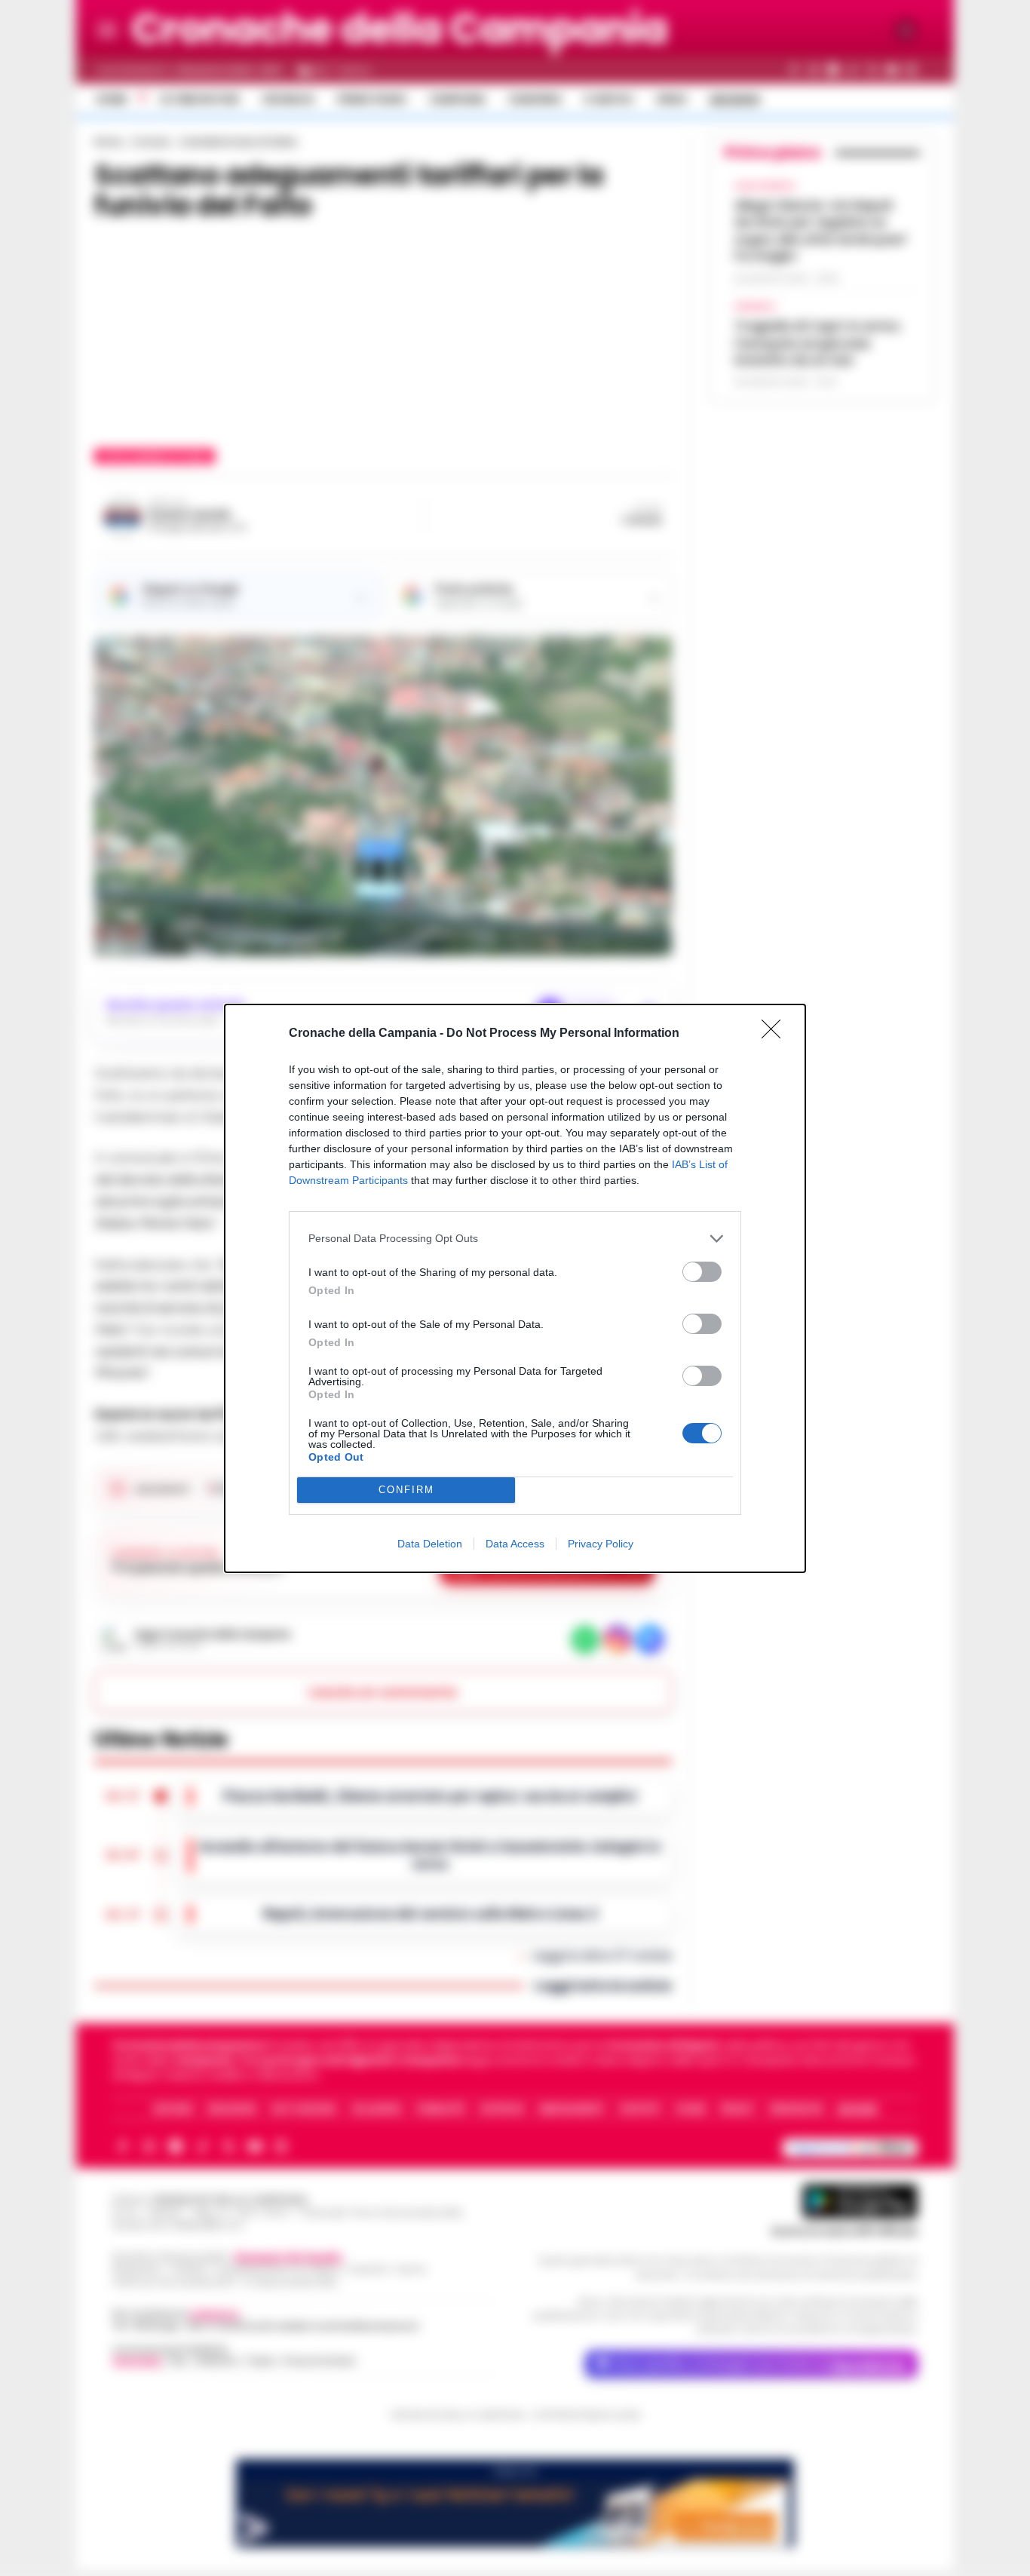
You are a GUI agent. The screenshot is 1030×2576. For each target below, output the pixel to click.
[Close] (776, 1034)
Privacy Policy (601, 1544)
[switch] (702, 1272)
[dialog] (515, 1288)
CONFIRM (406, 1490)
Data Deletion (430, 1544)
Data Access (515, 1544)
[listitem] (515, 1239)
